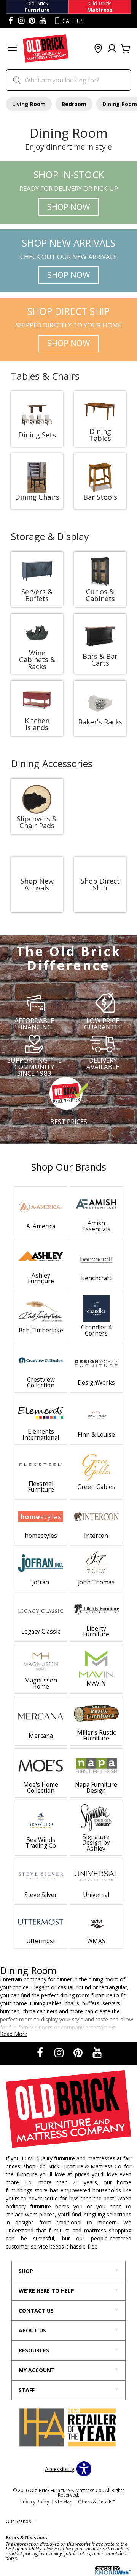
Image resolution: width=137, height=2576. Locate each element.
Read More (14, 2034)
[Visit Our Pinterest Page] (79, 2053)
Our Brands (20, 2521)
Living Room (29, 104)
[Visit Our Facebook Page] (41, 2053)
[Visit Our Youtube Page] (97, 2053)
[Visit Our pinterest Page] (32, 21)
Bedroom (74, 104)
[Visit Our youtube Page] (43, 21)
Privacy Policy (35, 2502)
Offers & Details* (96, 2502)
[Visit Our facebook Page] (11, 21)
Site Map (64, 2502)
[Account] (112, 49)
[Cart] (126, 49)
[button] (12, 49)
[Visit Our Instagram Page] (60, 2053)
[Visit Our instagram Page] (21, 21)
